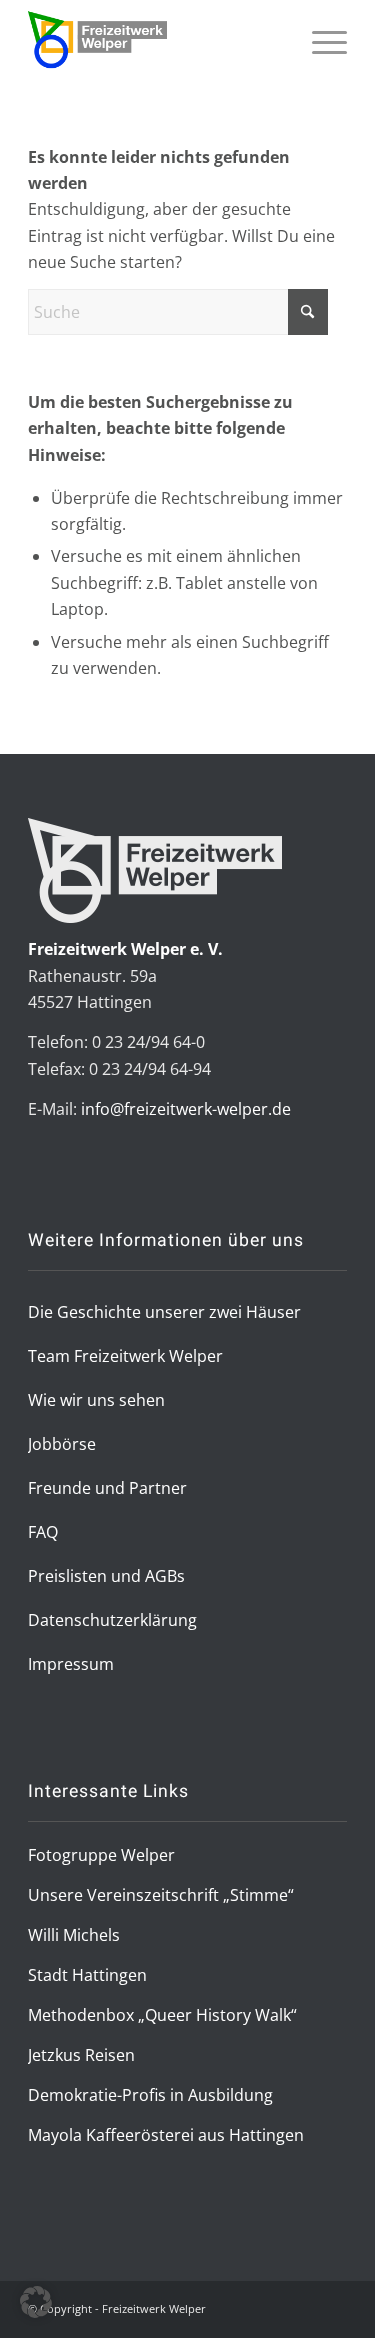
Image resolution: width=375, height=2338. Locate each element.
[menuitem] (319, 67)
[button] (36, 2302)
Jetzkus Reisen (81, 2055)
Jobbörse (62, 1444)
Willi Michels (74, 1935)
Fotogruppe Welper (101, 1855)
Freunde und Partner (107, 1488)
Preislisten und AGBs (106, 1576)
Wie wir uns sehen (96, 1400)
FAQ (43, 1532)
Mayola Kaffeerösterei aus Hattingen (166, 2135)
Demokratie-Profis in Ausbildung (150, 2095)
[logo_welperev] (155, 40)
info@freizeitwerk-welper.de (186, 1109)
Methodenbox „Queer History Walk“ (162, 2015)
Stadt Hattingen (87, 1975)
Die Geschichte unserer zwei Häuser (164, 1312)
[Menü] (319, 67)
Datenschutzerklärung (112, 1620)
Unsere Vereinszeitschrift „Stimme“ (161, 1895)
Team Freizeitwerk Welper (125, 1356)
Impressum (71, 1664)
